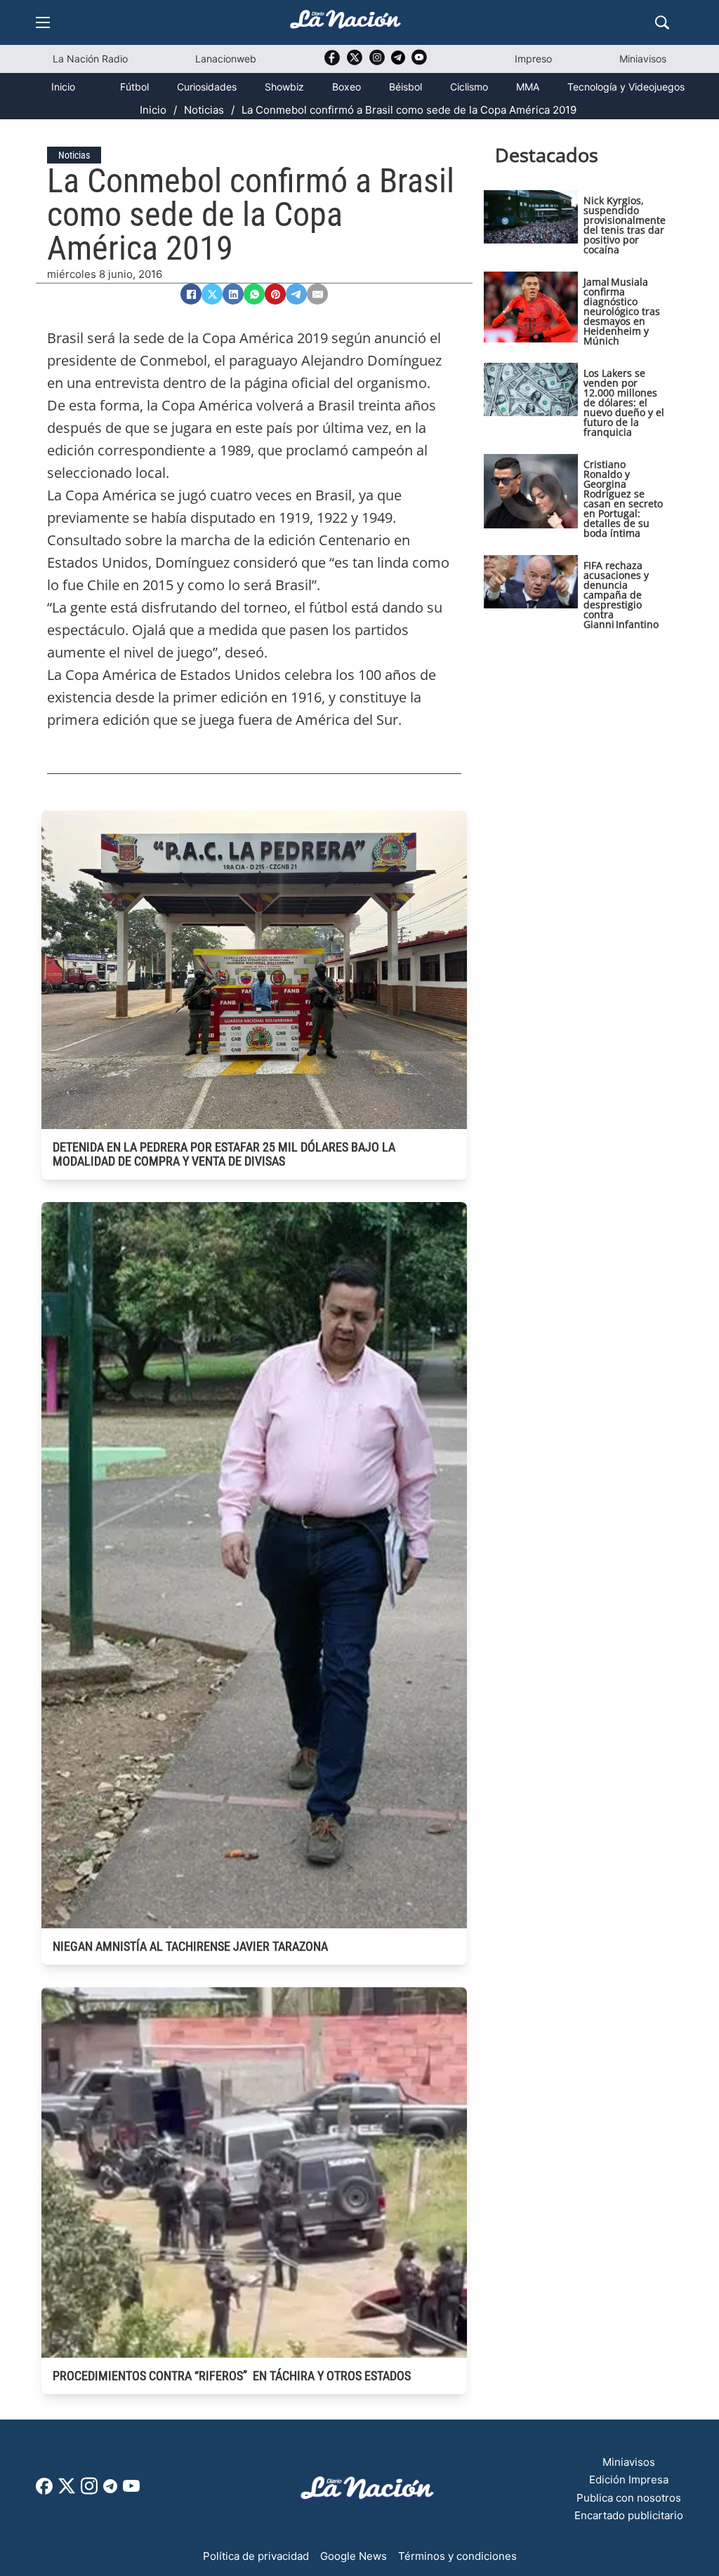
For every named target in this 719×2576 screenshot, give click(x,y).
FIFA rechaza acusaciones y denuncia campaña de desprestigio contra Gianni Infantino (621, 595)
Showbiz (284, 87)
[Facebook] (191, 294)
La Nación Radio (90, 59)
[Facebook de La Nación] (44, 2491)
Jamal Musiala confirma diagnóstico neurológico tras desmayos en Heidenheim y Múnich (622, 311)
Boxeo (347, 87)
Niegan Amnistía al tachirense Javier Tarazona (190, 1946)
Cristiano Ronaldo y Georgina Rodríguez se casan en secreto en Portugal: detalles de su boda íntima (623, 499)
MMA (528, 87)
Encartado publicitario (629, 2515)
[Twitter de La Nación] (355, 62)
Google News (354, 2556)
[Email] (317, 294)
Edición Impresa (629, 2480)
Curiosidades (207, 87)
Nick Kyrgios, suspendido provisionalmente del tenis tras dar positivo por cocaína (625, 225)
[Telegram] (296, 294)
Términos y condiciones (457, 2556)
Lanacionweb (226, 59)
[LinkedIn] (233, 294)
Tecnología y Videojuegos (626, 87)
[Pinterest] (275, 294)
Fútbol (134, 87)
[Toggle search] (662, 22)
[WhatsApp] (254, 294)
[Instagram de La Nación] (377, 62)
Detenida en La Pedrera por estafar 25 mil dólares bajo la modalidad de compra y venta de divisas (224, 1154)
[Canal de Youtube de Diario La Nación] (419, 62)
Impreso (533, 59)
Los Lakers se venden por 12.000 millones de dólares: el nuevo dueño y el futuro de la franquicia (624, 402)
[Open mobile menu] (43, 22)
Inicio (63, 87)
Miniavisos (643, 59)
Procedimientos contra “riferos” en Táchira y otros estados (232, 2376)
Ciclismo (469, 87)
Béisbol (405, 87)
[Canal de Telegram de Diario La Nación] (398, 61)
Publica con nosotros (629, 2498)
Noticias (204, 110)
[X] (212, 294)
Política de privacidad (256, 2556)
